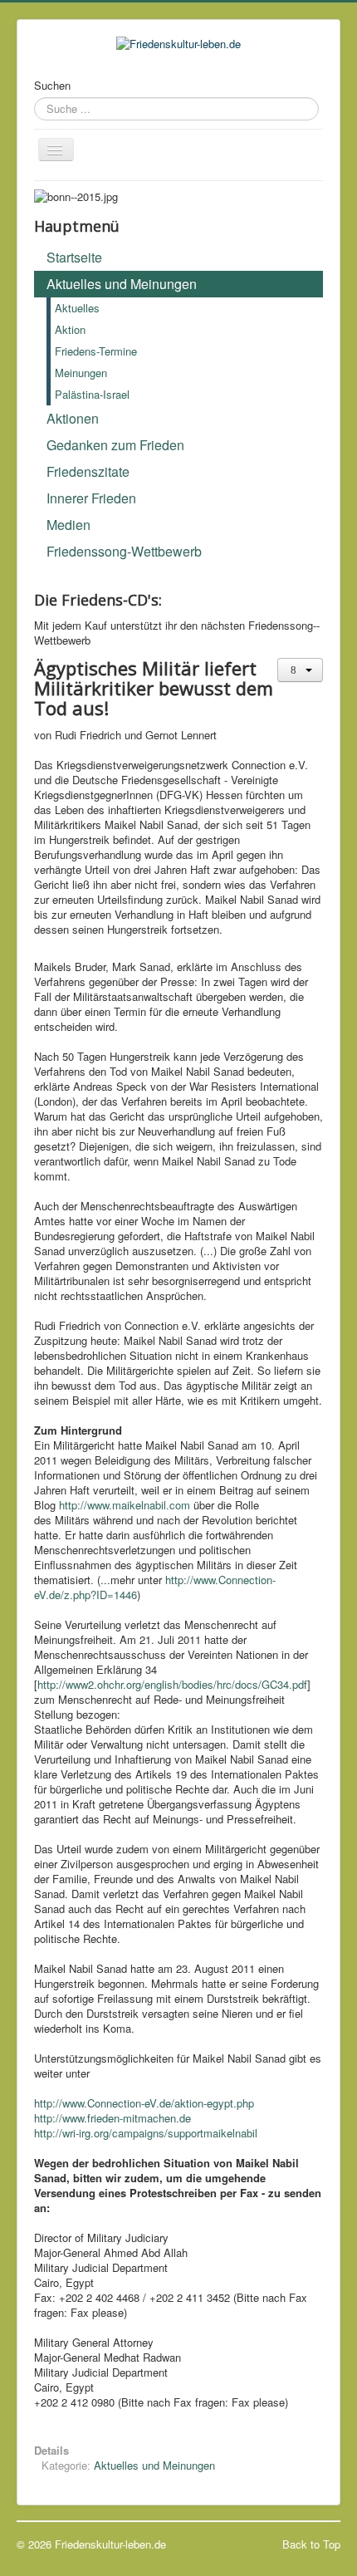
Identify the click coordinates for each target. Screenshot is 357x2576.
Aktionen (73, 418)
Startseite (74, 257)
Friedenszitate (88, 471)
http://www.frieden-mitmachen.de (112, 2118)
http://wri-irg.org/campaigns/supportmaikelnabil (146, 2133)
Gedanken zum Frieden (115, 445)
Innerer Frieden (91, 498)
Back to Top (311, 2544)
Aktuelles (77, 308)
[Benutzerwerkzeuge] (300, 670)
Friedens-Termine (96, 351)
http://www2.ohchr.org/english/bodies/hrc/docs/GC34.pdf (172, 1684)
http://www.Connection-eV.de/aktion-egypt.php (144, 2103)
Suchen (52, 86)
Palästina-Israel (92, 394)
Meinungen (81, 373)
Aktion (70, 329)
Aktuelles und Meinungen (122, 284)
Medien (68, 525)
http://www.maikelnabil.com (125, 1505)
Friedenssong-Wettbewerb (124, 551)
